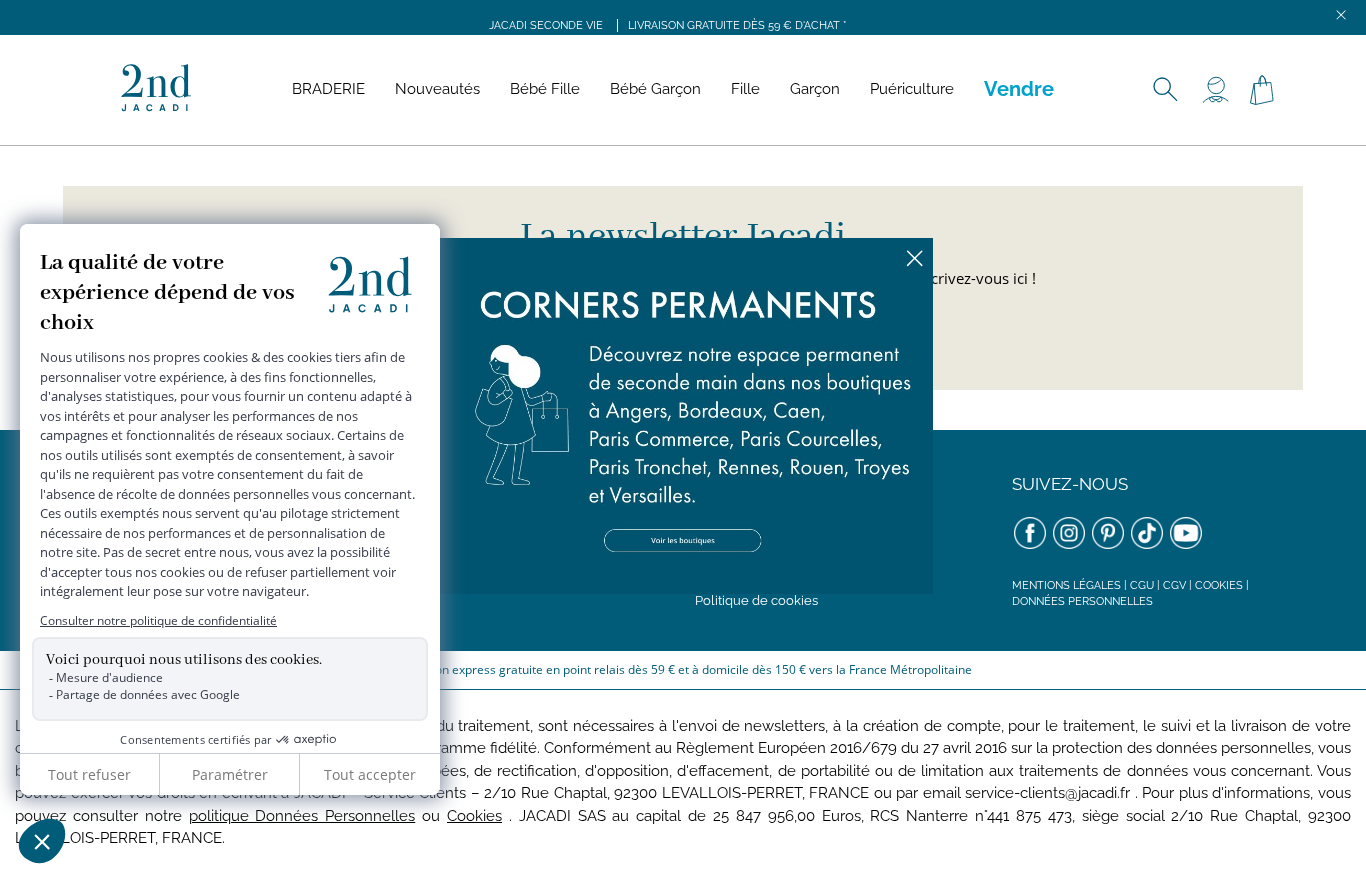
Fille (745, 89)
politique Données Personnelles (302, 816)
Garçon (815, 89)
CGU (1142, 585)
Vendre (1019, 89)
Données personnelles (1082, 601)
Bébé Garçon (655, 89)
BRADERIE (328, 89)
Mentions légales (1066, 585)
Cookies (1219, 585)
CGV (1174, 585)
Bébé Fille (545, 89)
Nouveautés (437, 89)
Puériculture (912, 89)
